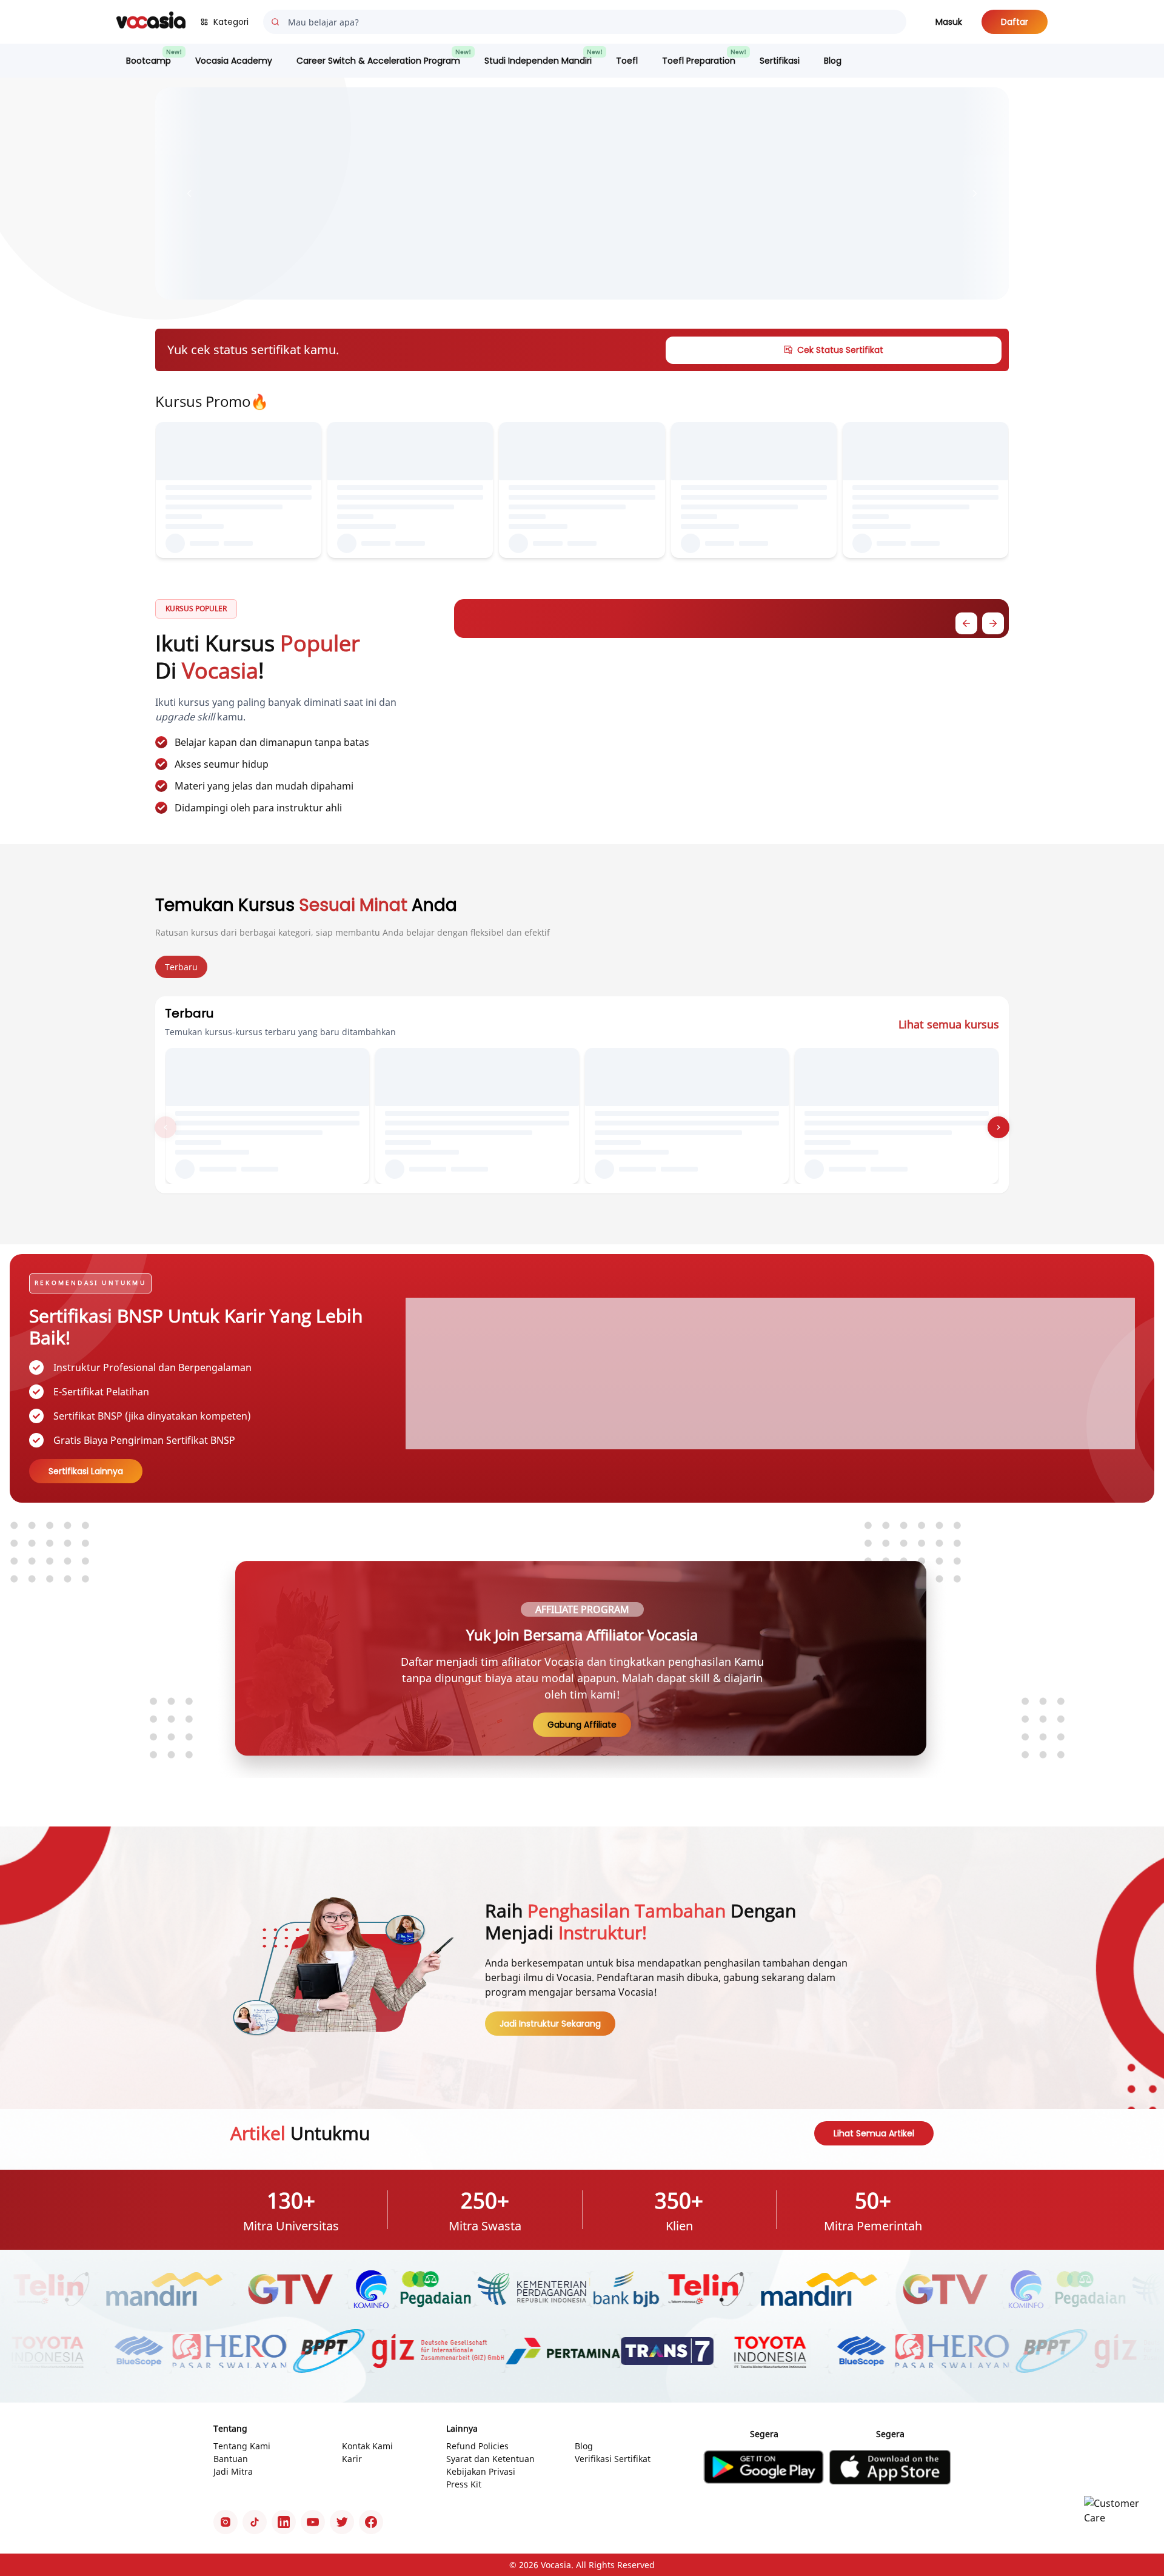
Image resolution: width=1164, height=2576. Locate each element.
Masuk (949, 22)
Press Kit (464, 2484)
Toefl (627, 61)
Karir (352, 2459)
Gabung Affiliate (582, 1725)
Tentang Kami (242, 2446)
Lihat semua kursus (949, 1024)
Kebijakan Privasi (481, 2471)
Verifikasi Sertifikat (613, 2459)
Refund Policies (477, 2446)
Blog (833, 61)
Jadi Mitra (233, 2471)
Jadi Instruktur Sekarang (550, 2024)
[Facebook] (371, 2522)
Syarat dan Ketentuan (490, 2459)
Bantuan (231, 2459)
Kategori (231, 22)
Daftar (1015, 22)
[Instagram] (226, 2522)
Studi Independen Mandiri (538, 61)
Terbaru (181, 967)
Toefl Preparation (699, 61)
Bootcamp (149, 61)
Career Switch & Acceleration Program (378, 61)
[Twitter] (342, 2522)
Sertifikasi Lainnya (86, 1471)
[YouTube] (313, 2522)
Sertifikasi (780, 61)
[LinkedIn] (284, 2522)
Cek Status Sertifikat (840, 350)
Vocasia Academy (234, 61)
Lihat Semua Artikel (874, 2133)
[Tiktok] (255, 2522)
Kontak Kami (367, 2446)
